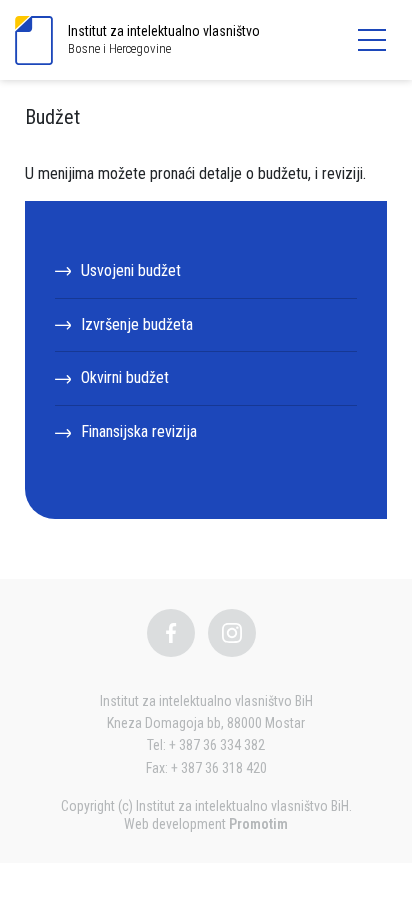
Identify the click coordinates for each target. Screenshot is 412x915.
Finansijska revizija (139, 431)
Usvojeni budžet (131, 270)
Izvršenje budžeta (137, 324)
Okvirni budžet (125, 377)
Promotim (258, 824)
